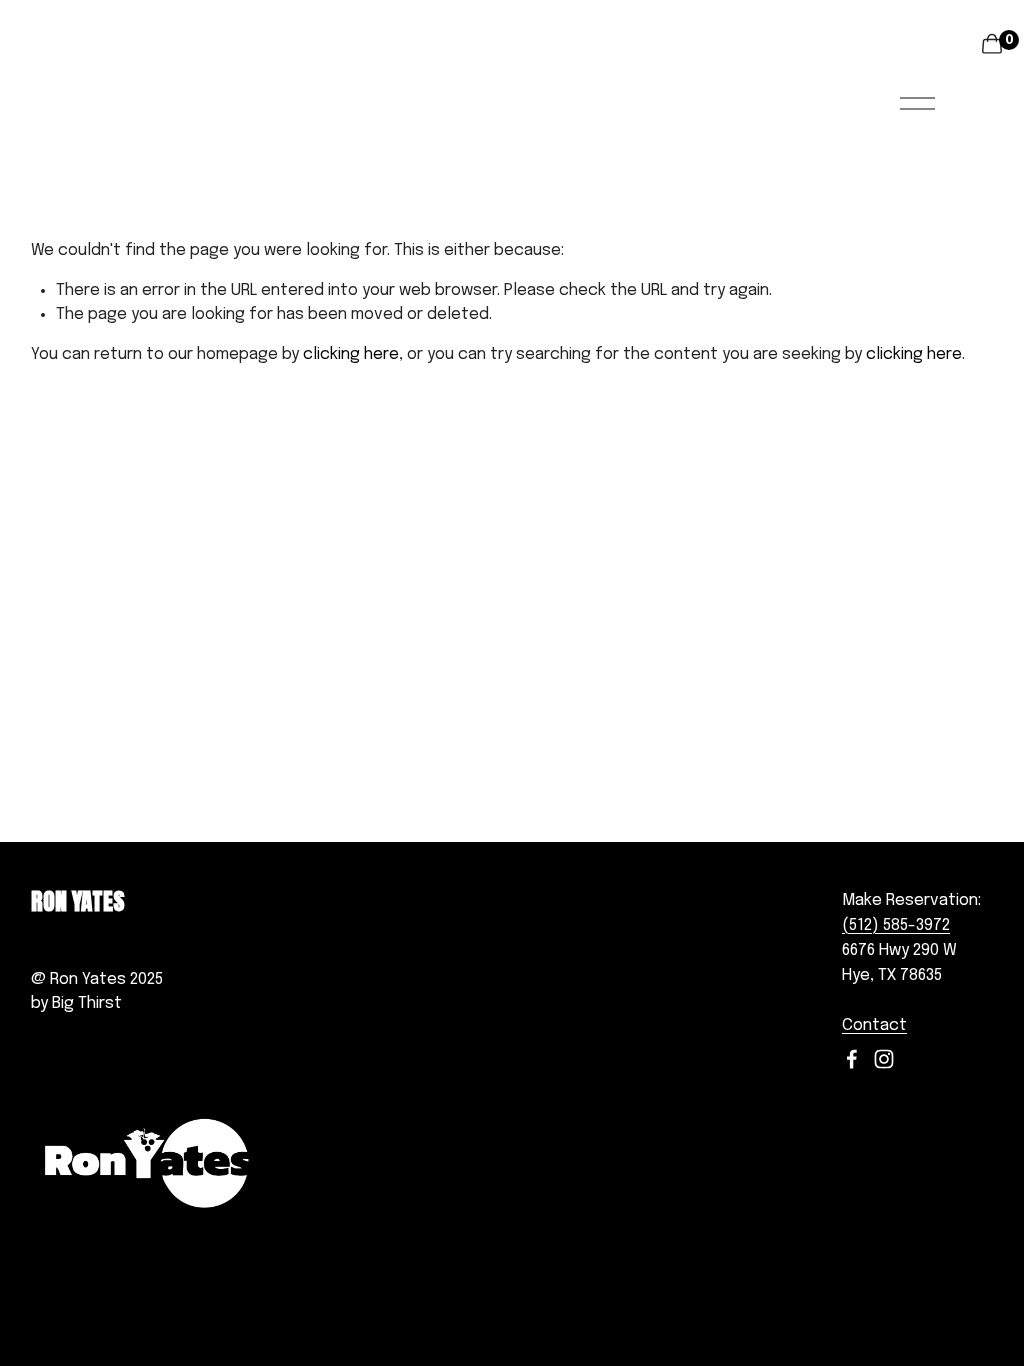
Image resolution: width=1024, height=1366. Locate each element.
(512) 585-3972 (896, 925)
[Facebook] (852, 1059)
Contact (874, 1025)
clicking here (351, 354)
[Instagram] (884, 1059)
